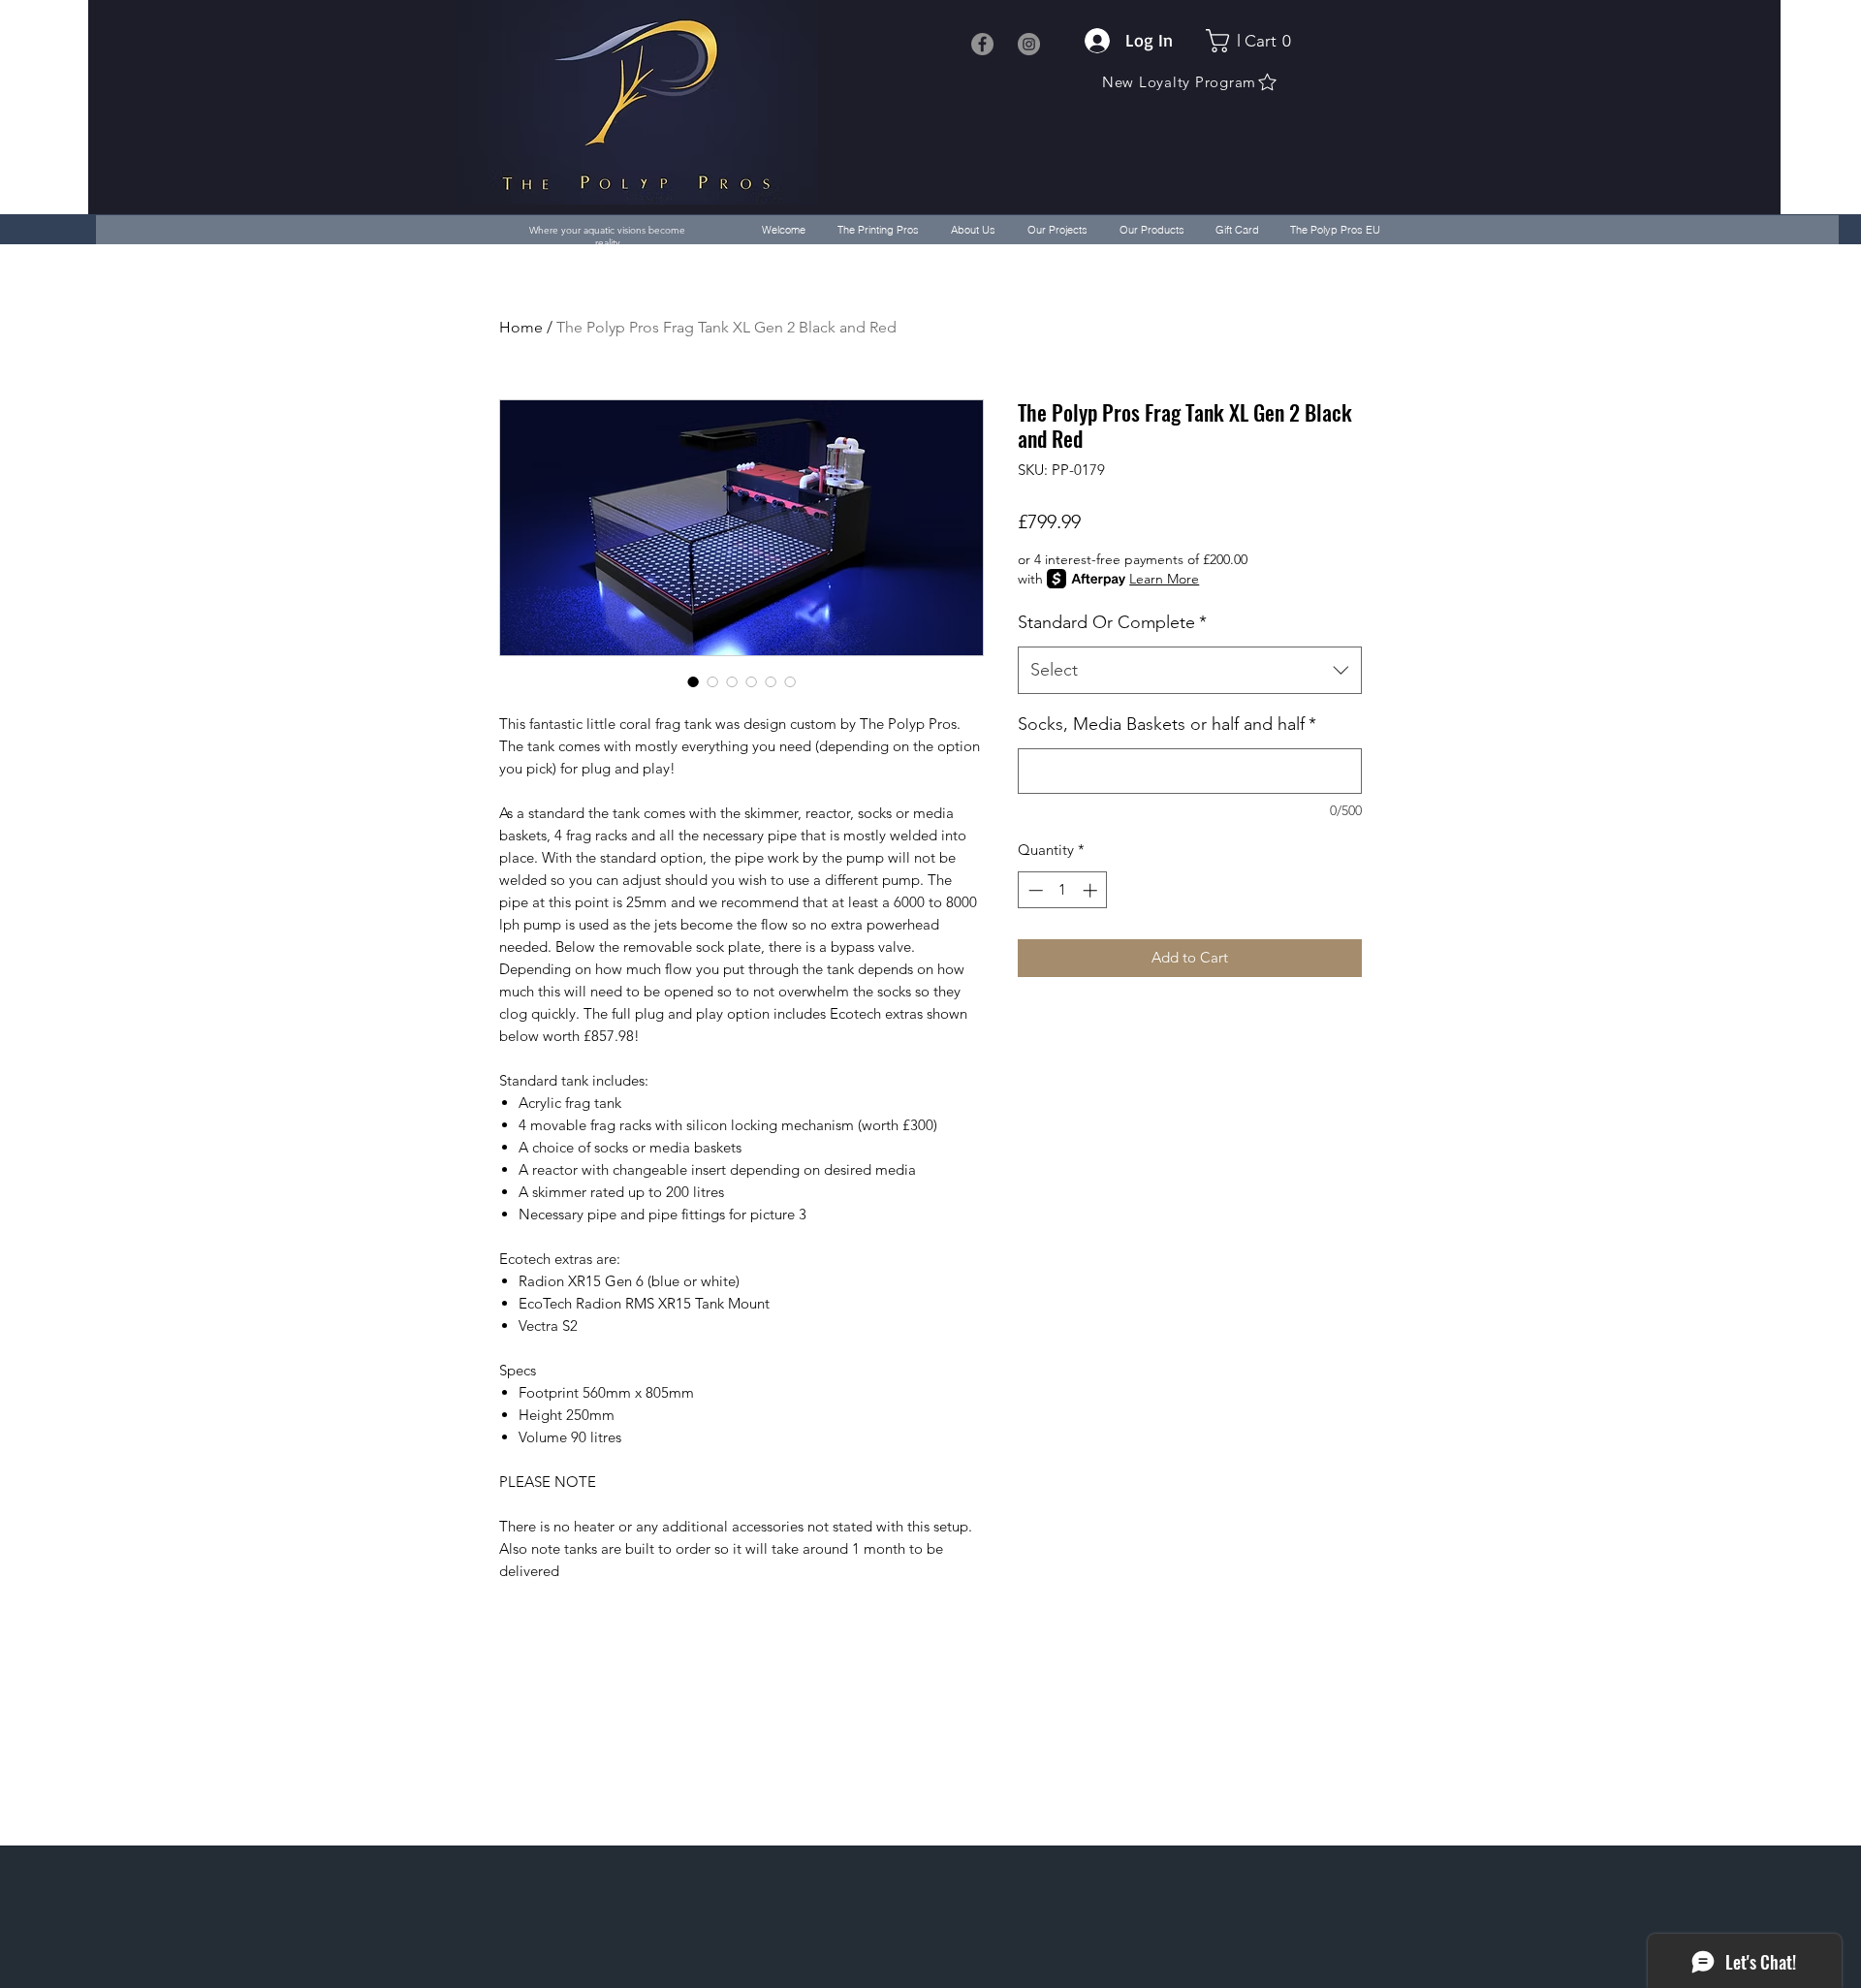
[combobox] (1190, 671)
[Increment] (1092, 890)
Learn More (1164, 579)
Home (521, 327)
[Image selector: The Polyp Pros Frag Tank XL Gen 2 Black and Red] (693, 681)
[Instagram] (1029, 44)
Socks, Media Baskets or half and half (1167, 724)
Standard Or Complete (1112, 622)
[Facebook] (982, 44)
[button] (1254, 41)
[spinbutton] (1063, 890)
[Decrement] (1034, 890)
